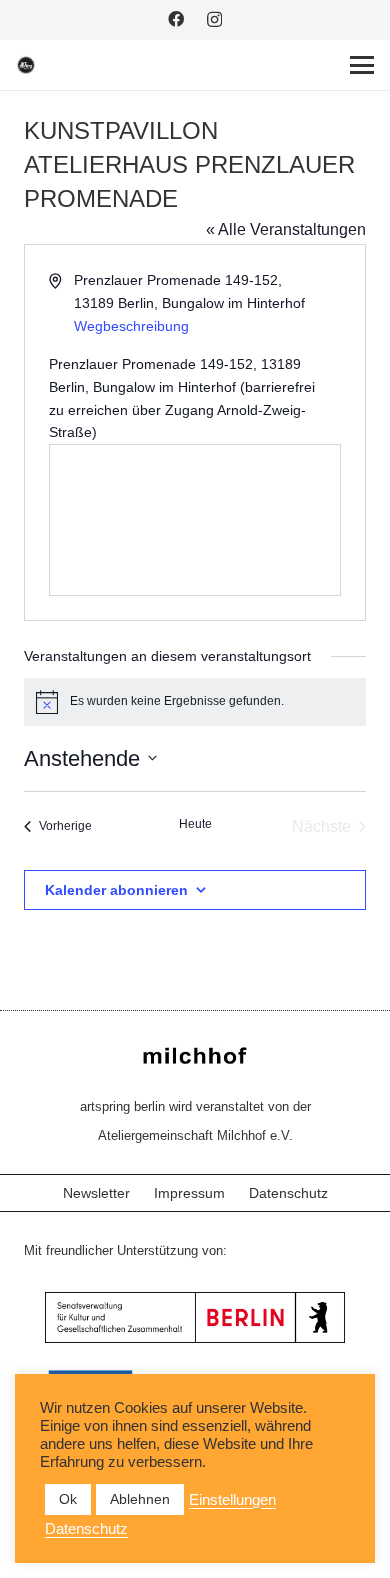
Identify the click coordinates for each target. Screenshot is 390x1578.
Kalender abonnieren (116, 890)
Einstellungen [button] (232, 1500)
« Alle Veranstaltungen (286, 229)
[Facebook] (176, 19)
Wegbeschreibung (131, 326)
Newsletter (96, 1193)
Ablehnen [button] (140, 1499)
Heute (195, 824)
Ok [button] (68, 1499)
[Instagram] (214, 20)
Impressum (189, 1193)
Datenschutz (288, 1193)
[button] (362, 65)
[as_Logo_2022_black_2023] (26, 65)
